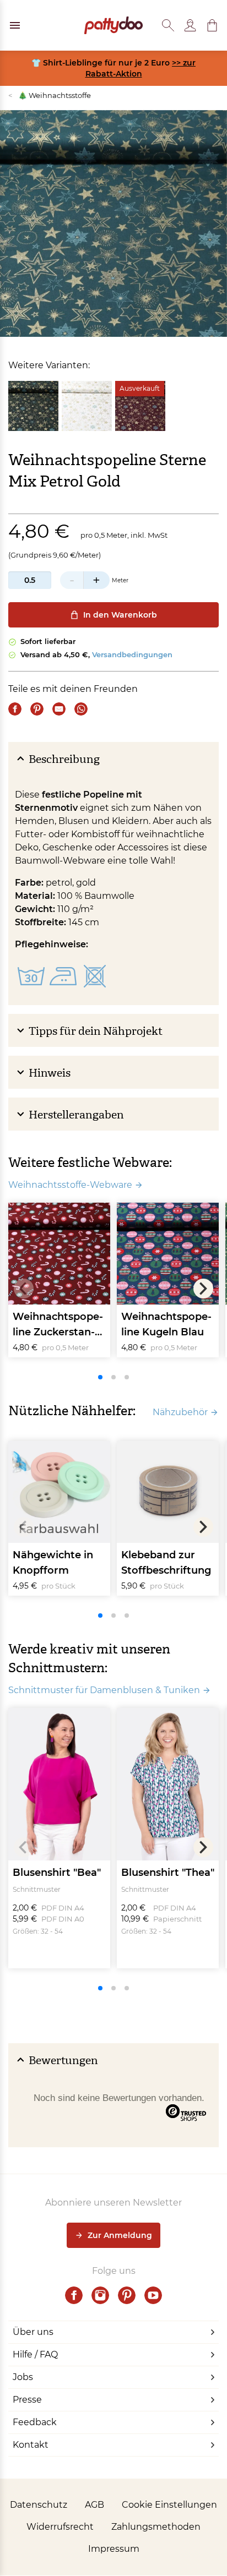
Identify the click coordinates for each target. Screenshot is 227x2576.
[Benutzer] (190, 25)
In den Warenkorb (120, 615)
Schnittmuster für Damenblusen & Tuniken (104, 1690)
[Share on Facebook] (15, 709)
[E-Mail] (59, 709)
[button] (212, 25)
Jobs (23, 2377)
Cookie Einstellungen (169, 2505)
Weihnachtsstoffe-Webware (70, 1185)
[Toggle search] (168, 25)
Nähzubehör (180, 1412)
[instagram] (100, 2295)
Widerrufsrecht (60, 2527)
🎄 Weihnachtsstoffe (50, 95)
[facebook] (74, 2295)
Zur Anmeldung (120, 2235)
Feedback (35, 2422)
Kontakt (31, 2445)
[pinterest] (127, 2295)
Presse (27, 2400)
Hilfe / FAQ (35, 2354)
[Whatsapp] (81, 709)
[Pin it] (37, 709)
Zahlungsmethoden (156, 2527)
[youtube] (153, 2295)
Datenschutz (39, 2505)
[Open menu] (15, 25)
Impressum (114, 2549)
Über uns (33, 2332)
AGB (94, 2505)
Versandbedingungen (132, 654)
